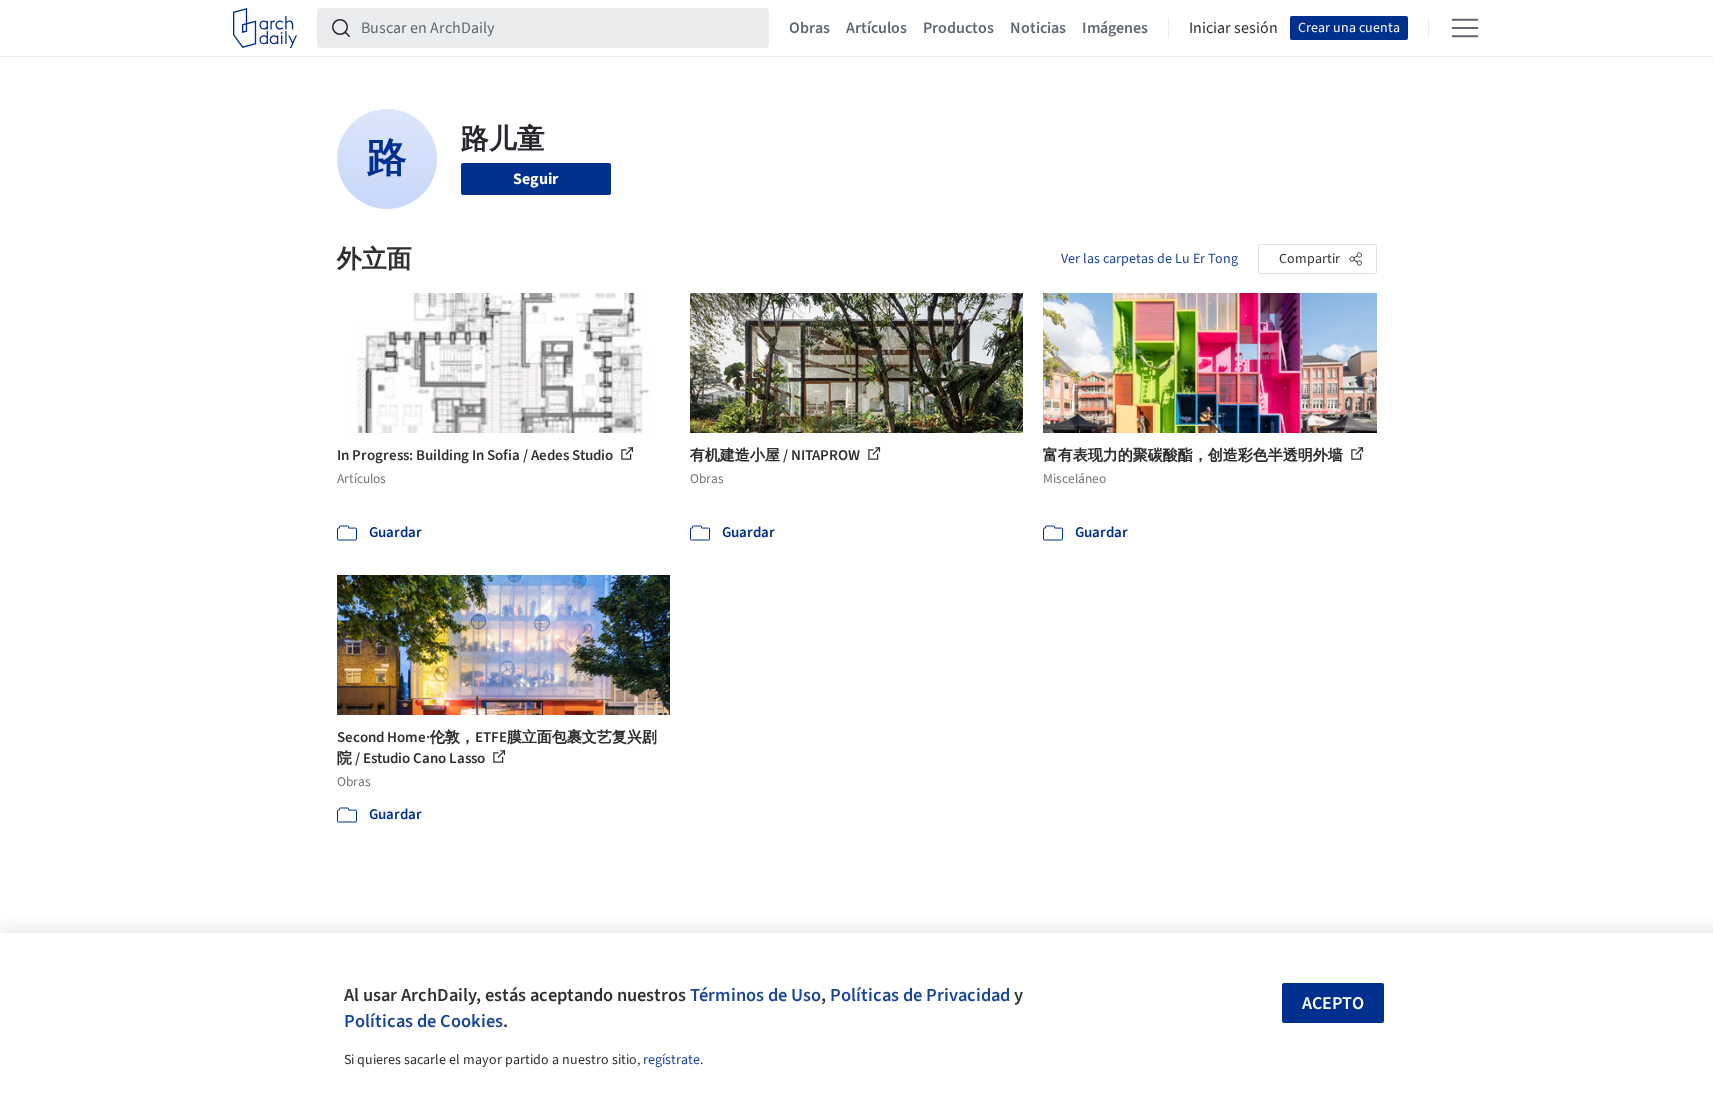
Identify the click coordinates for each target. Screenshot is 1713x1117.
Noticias (1038, 28)
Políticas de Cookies (423, 1021)
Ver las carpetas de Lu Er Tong (1149, 259)
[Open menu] (1465, 28)
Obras (809, 28)
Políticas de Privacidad (920, 995)
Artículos (876, 28)
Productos (958, 28)
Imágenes (1115, 28)
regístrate (671, 1060)
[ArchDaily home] (265, 28)
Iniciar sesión (1233, 28)
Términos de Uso (755, 995)
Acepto (1333, 1003)
